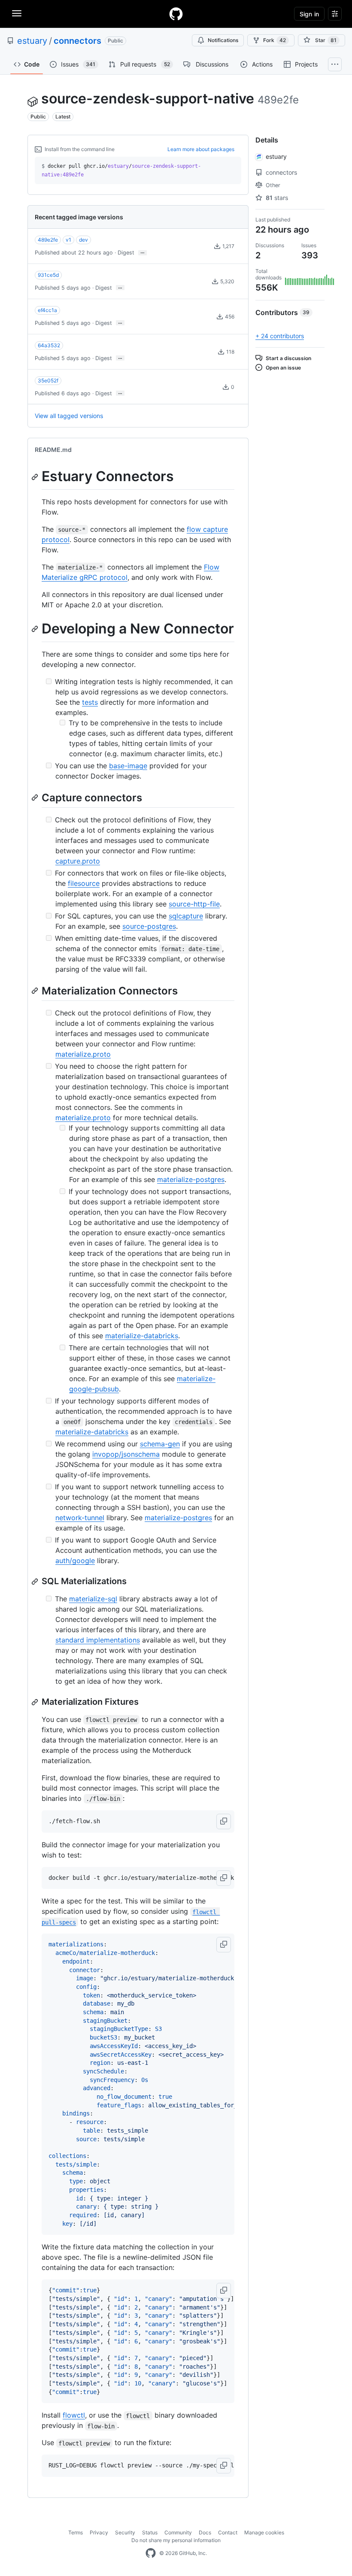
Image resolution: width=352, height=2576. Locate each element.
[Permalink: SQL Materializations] (36, 1582)
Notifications (223, 40)
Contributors (282, 312)
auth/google (75, 1561)
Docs (205, 2532)
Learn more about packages (201, 149)
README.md (53, 450)
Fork (275, 40)
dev (83, 240)
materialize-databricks (142, 1336)
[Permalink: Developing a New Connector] (36, 629)
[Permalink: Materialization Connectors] (36, 991)
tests (90, 702)
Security (125, 2532)
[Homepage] (176, 14)
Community (178, 2532)
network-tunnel (80, 1518)
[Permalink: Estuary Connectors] (36, 477)
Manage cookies (264, 2532)
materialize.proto (83, 1054)
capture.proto (78, 861)
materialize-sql (93, 1599)
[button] (224, 1821)
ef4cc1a (47, 310)
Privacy (99, 2532)
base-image (128, 766)
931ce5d (48, 275)
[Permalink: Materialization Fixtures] (36, 1702)
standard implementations (98, 1640)
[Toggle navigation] (17, 13)
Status (150, 2532)
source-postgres (149, 926)
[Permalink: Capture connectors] (36, 797)
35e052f (48, 380)
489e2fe (48, 240)
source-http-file (194, 904)
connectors (77, 41)
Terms (76, 2532)
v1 (68, 240)
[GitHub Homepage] (151, 2553)
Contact (228, 2532)
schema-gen (160, 1444)
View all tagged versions (69, 416)
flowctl (74, 2415)
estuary (32, 41)
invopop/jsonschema (126, 1454)
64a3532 (49, 345)
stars (277, 198)
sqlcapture (186, 916)
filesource (84, 883)
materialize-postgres (191, 1179)
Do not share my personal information (176, 2540)
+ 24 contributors (280, 336)
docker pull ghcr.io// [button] (121, 170)
